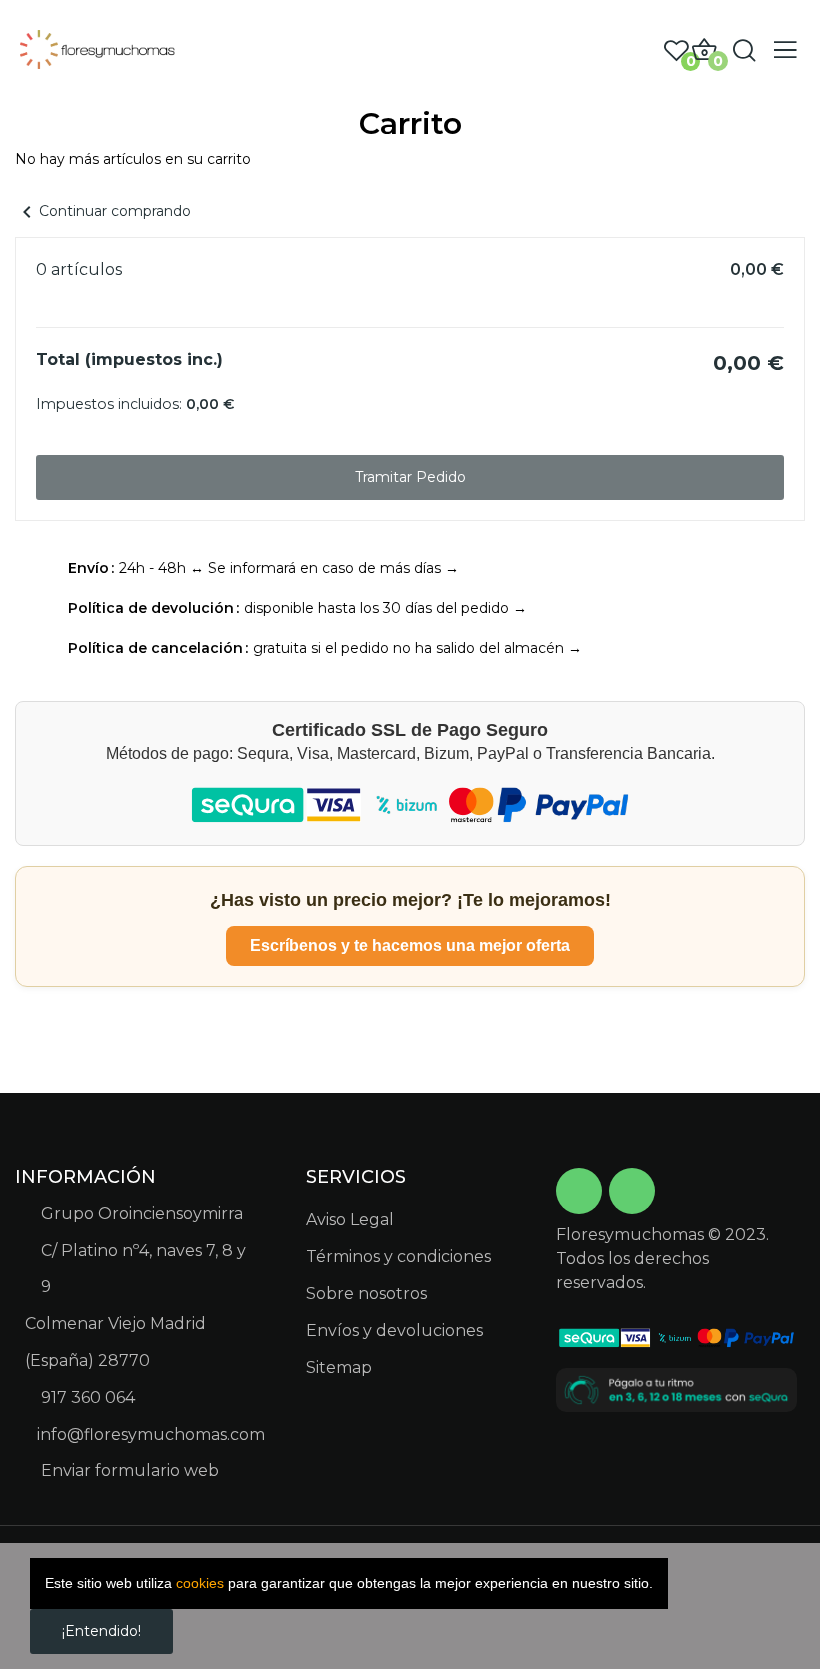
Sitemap (339, 1367)
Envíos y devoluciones (394, 1330)
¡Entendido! (101, 1631)
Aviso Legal (350, 1219)
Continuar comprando (103, 211)
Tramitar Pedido (410, 477)
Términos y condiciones (398, 1256)
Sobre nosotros (366, 1293)
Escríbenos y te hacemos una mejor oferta (410, 945)
